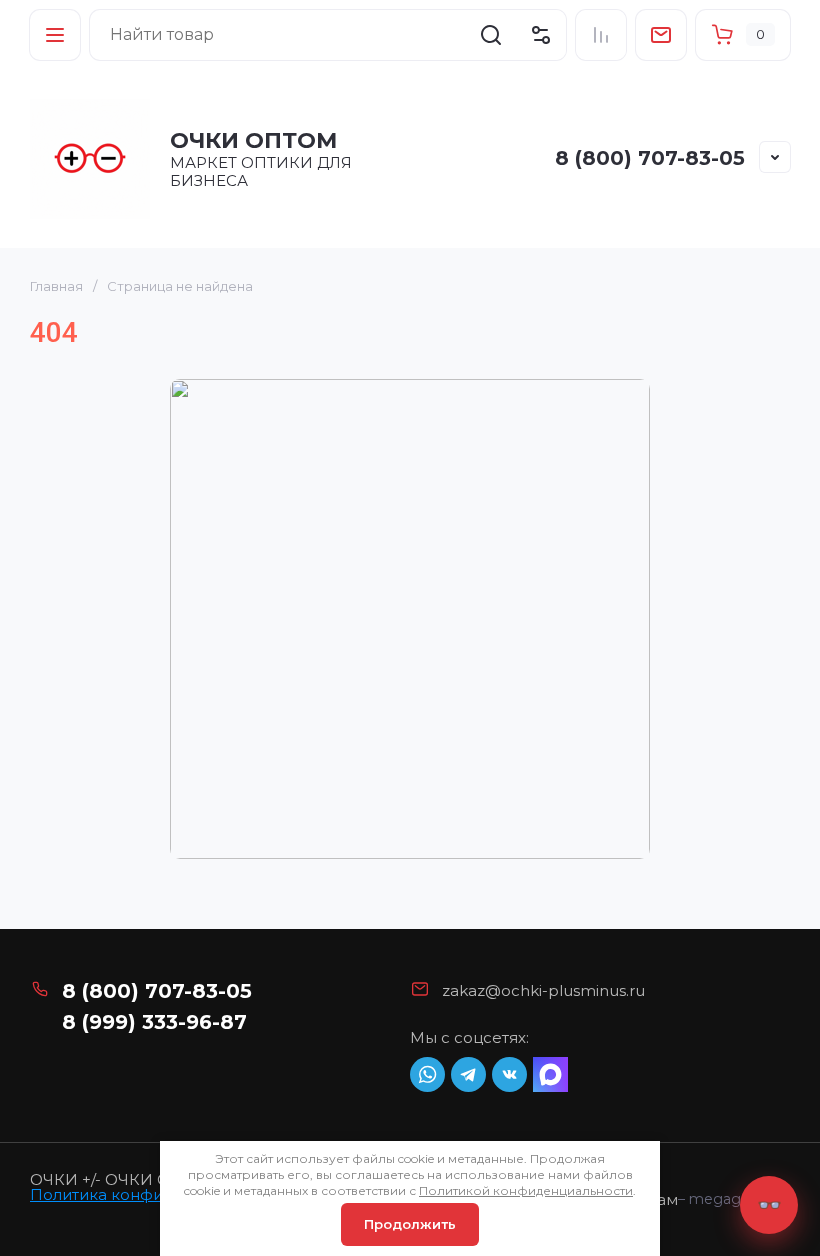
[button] (55, 35)
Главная (56, 286)
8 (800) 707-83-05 (650, 158)
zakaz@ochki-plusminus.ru (543, 990)
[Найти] (491, 35)
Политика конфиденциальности (158, 1194)
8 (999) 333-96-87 (154, 1022)
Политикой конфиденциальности (526, 1190)
